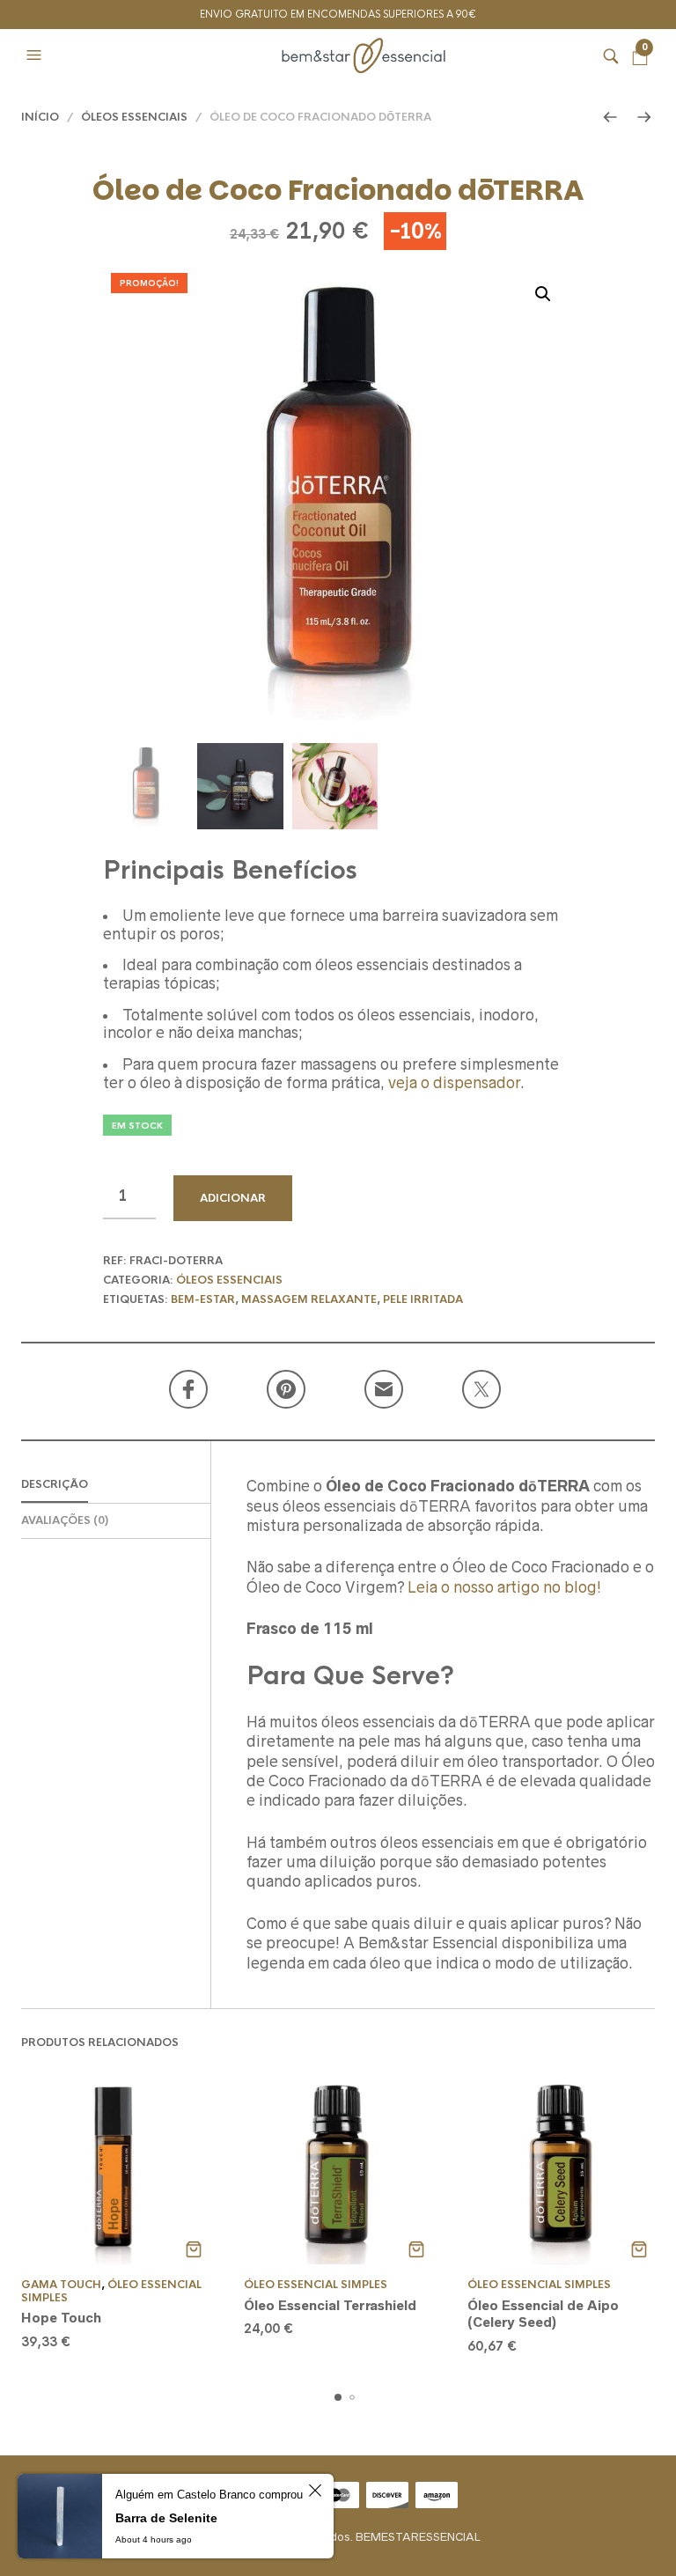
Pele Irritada (423, 1299)
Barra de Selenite (166, 2518)
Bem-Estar (203, 1299)
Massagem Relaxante (309, 1299)
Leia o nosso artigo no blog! (504, 1587)
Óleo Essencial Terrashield (330, 2305)
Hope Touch (61, 2318)
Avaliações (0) (65, 1520)
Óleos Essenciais (134, 117)
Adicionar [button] (193, 2249)
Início (40, 117)
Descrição (55, 1484)
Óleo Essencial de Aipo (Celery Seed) (543, 2314)
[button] (36, 55)
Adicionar (233, 1198)
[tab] (116, 1486)
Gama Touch (61, 2285)
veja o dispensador (454, 1083)
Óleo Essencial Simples (111, 2291)
